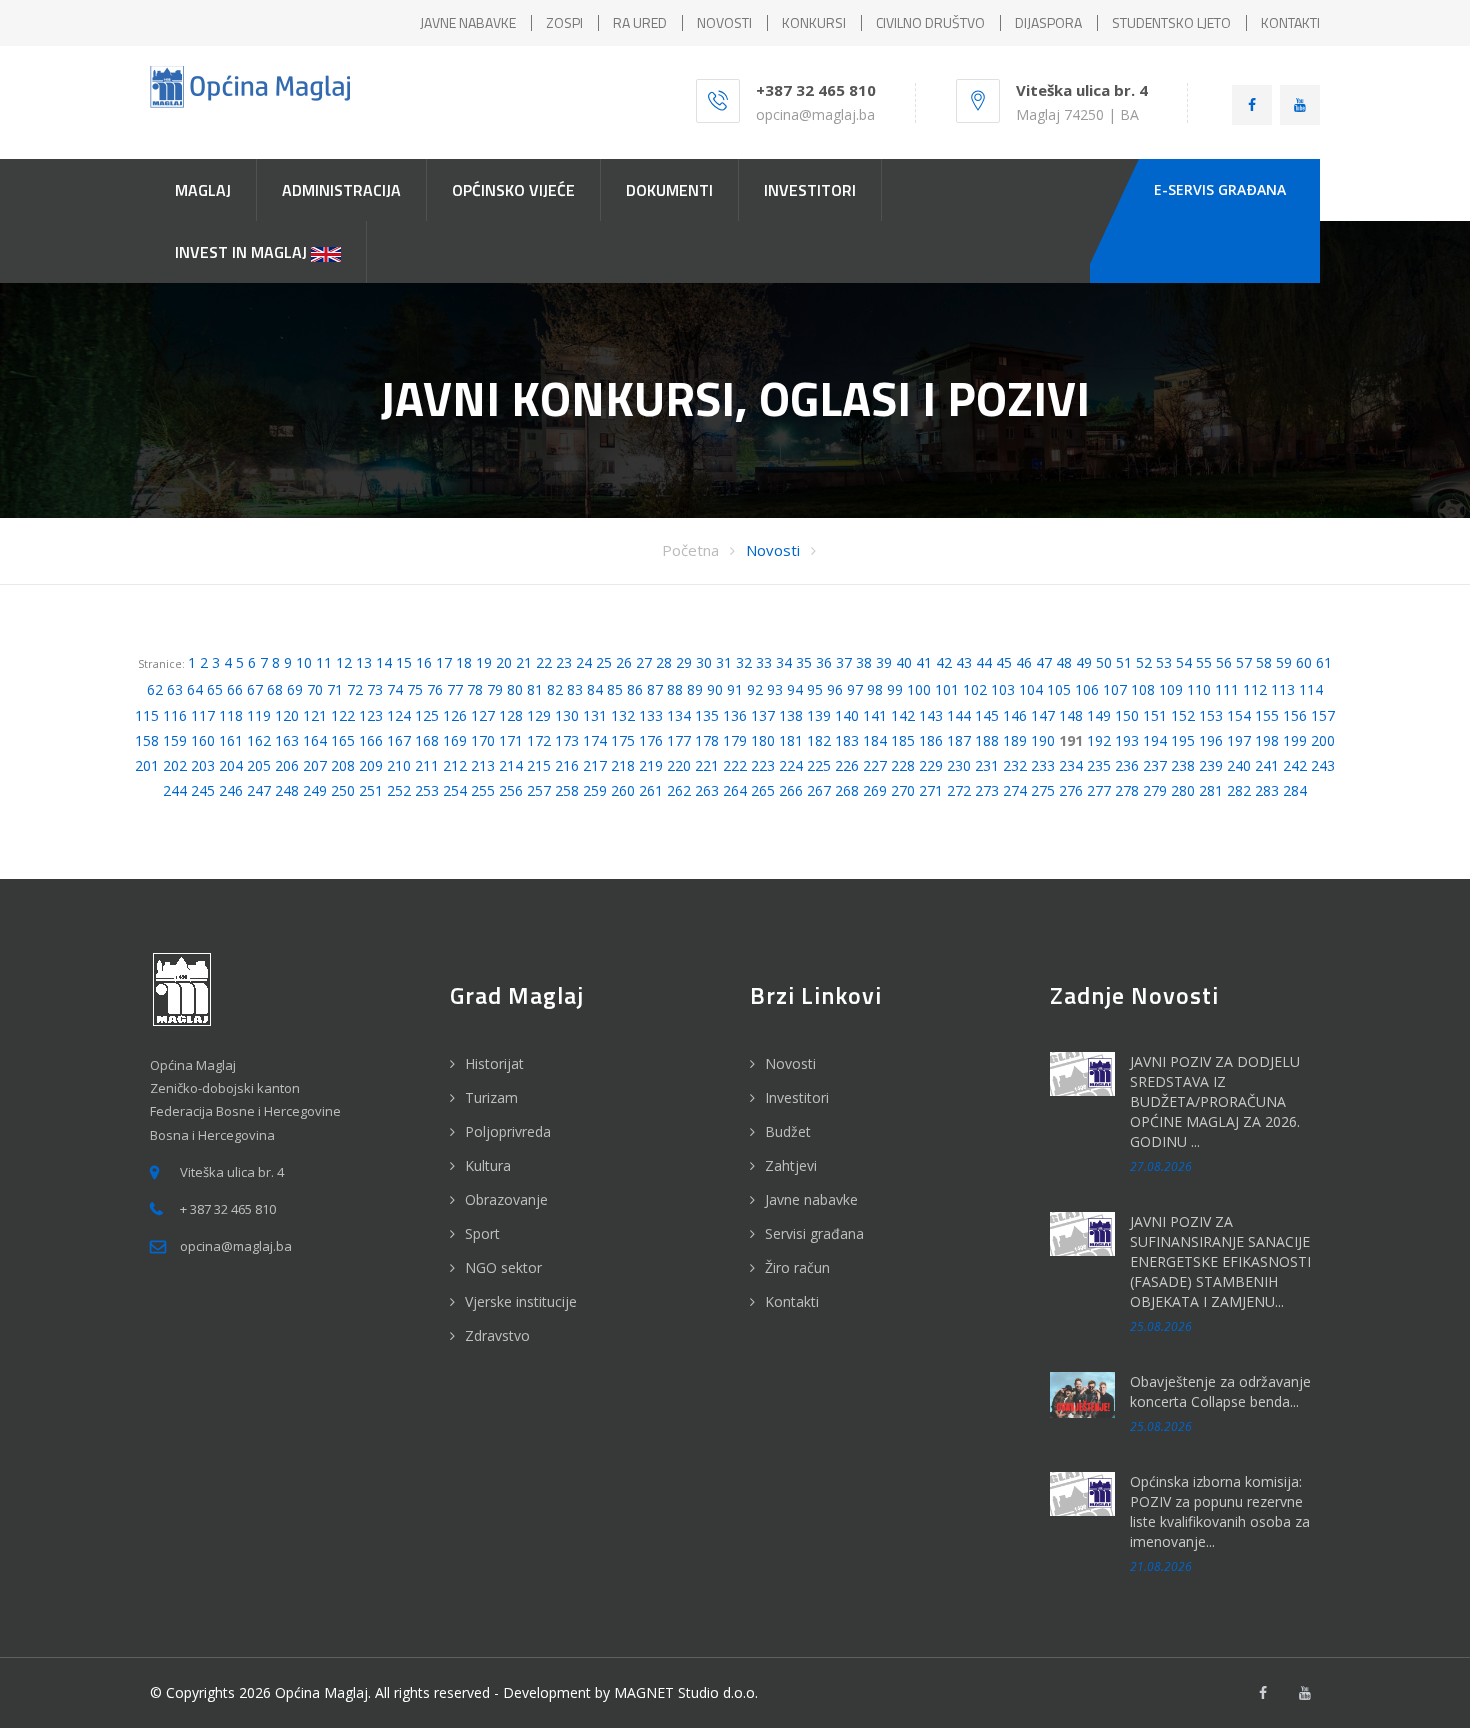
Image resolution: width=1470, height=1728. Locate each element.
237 (1155, 765)
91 (735, 689)
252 (399, 790)
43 (964, 662)
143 (931, 715)
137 (763, 715)
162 (259, 740)
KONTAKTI (1290, 22)
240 (1239, 765)
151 (1155, 715)
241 (1267, 765)
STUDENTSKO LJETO (1171, 22)
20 (504, 662)
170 (483, 740)
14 (384, 662)
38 (864, 662)
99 (895, 689)
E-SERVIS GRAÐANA (1220, 189)
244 (175, 790)
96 (835, 689)
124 (399, 715)
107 (1115, 689)
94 (795, 689)
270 (903, 790)
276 (1071, 790)
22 (544, 662)
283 (1267, 790)
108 (1143, 689)
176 (651, 740)
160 (203, 740)
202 (175, 765)
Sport (482, 1233)
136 (735, 715)
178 (707, 740)
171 (511, 740)
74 (395, 689)
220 (679, 765)
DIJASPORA (1048, 22)
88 (675, 689)
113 (1283, 689)
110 (1199, 689)
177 (679, 740)
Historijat (494, 1063)
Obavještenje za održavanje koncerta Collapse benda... (1220, 1391)
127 (483, 715)
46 (1024, 662)
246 (231, 790)
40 (904, 662)
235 (1099, 765)
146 (1015, 715)
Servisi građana (814, 1233)
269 (875, 790)
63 (175, 689)
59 (1284, 662)
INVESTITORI (810, 190)
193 (1127, 740)
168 (427, 740)
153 (1211, 715)
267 (819, 790)
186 (931, 740)
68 (275, 689)
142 (903, 715)
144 (959, 715)
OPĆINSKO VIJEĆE (513, 190)
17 (444, 662)
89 (695, 689)
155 (1267, 715)
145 (987, 715)
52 (1144, 662)
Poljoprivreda (508, 1131)
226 (847, 765)
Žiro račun (797, 1267)
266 (791, 790)
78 (475, 689)
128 (511, 715)
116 (175, 715)
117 (203, 715)
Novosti (773, 550)
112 (1255, 689)
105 (1059, 689)
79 (495, 689)
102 (975, 689)
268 (847, 790)
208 (343, 765)
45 (1004, 662)
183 (847, 740)
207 (315, 765)
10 (304, 662)
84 (595, 689)
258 (567, 790)
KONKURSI (814, 22)
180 (763, 740)
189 (1015, 740)
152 (1183, 715)
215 (539, 765)
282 (1239, 790)
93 (775, 689)
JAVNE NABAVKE (468, 22)
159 (175, 740)
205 (259, 765)
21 (524, 662)
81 (535, 689)
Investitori (797, 1097)
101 (947, 689)
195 (1183, 740)
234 (1071, 765)
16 (424, 662)
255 (483, 790)
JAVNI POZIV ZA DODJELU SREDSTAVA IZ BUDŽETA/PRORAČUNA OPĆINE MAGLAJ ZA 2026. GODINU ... (1215, 1101)
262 (679, 790)
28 (664, 662)
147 (1043, 715)
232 (1015, 765)
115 (147, 715)
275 (1043, 790)
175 (623, 740)
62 (155, 689)
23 (564, 662)
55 (1204, 662)
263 (707, 790)
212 (455, 765)
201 (147, 765)
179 (735, 740)
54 (1184, 662)
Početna (690, 550)
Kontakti (792, 1301)
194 (1155, 740)
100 (919, 689)
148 (1071, 715)
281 (1211, 790)
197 (1239, 740)
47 (1044, 662)
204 (231, 765)
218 (623, 765)
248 (287, 790)
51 (1124, 662)
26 (624, 662)
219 (651, 765)
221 (707, 765)
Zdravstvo (497, 1335)
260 (623, 790)
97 (855, 689)
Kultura (488, 1165)
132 (623, 715)
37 (844, 662)
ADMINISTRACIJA (341, 190)
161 (231, 740)
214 (511, 765)
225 (819, 765)
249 (315, 790)
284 (1295, 790)
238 (1183, 765)
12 (344, 662)
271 (931, 790)
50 (1104, 662)
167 (399, 740)
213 (483, 765)
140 (847, 715)
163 (287, 740)
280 (1183, 790)
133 (651, 715)
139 (819, 715)
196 (1211, 740)
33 (764, 662)
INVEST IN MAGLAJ (243, 252)
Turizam (491, 1097)
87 (655, 689)
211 (427, 765)
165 (343, 740)
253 (427, 790)
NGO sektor (503, 1267)
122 (343, 715)
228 (903, 765)
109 (1171, 689)
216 (567, 765)
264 (735, 790)
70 (315, 689)
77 (455, 689)
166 (371, 740)
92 (755, 689)
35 (804, 662)
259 (595, 790)
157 (1323, 715)
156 (1295, 715)
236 (1127, 765)
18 (464, 662)
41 (924, 662)
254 (455, 790)
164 (315, 740)
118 (231, 715)
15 (404, 662)
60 (1304, 662)
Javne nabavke (811, 1199)
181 (791, 740)
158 (147, 740)
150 (1127, 715)
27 (644, 662)
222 (735, 765)
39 (884, 662)
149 (1099, 715)
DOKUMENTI (669, 190)
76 (435, 689)
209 (371, 765)
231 (987, 765)
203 (203, 765)
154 (1239, 715)
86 (635, 689)
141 (875, 715)
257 (539, 790)
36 (824, 662)
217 (595, 765)
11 (324, 662)
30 (704, 662)
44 (984, 662)
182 (819, 740)
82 (555, 689)
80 (515, 689)
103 (1003, 689)
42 (944, 662)
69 (295, 689)
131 (595, 715)
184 (875, 740)
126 (455, 715)
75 (415, 689)
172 (539, 740)
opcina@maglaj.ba (815, 114)
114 (1311, 689)
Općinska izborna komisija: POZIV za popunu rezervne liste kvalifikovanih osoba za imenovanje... (1220, 1511)
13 (364, 662)
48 (1064, 662)
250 (343, 790)
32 (744, 662)
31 (724, 662)
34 (784, 662)
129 (539, 715)
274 (1015, 790)
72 (355, 689)
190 (1043, 740)
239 (1211, 765)
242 (1295, 765)
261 (651, 790)
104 (1031, 689)
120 (287, 715)
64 (195, 689)
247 (259, 790)
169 (455, 740)
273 (987, 790)
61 (1324, 662)
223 (763, 765)
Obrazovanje (506, 1199)
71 (335, 689)
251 (371, 790)
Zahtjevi (791, 1165)
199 (1295, 740)
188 (987, 740)
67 (255, 689)
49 (1084, 662)
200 (1323, 740)
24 (584, 662)
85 (615, 689)
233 (1043, 765)
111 (1227, 689)
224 (791, 765)
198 (1267, 740)
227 (875, 765)
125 (427, 715)
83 (575, 689)
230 (959, 765)
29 (684, 662)
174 (595, 740)
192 (1099, 740)
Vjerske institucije (521, 1301)
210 (399, 765)
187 (959, 740)
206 (287, 765)
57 (1244, 662)
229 (931, 765)
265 (763, 790)
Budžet (788, 1131)
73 (375, 689)
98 (875, 689)
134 (679, 715)
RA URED (640, 22)
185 (903, 740)
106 (1087, 689)
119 (259, 715)
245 (203, 790)
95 (815, 689)
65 (215, 689)
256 (511, 790)
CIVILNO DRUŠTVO (930, 22)
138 (791, 715)
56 (1224, 662)
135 (707, 715)
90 (715, 689)
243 (1323, 765)
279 (1155, 790)
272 (959, 790)
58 (1264, 662)
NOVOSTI (724, 22)
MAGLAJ (203, 190)
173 (567, 740)
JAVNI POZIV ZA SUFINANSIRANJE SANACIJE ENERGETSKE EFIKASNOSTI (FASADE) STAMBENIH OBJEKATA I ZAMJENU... (1220, 1261)
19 (484, 662)
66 (235, 689)
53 (1164, 662)
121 (315, 715)
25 (604, 662)
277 (1099, 790)
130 (567, 715)
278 (1127, 790)
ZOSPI (564, 22)
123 (371, 715)
